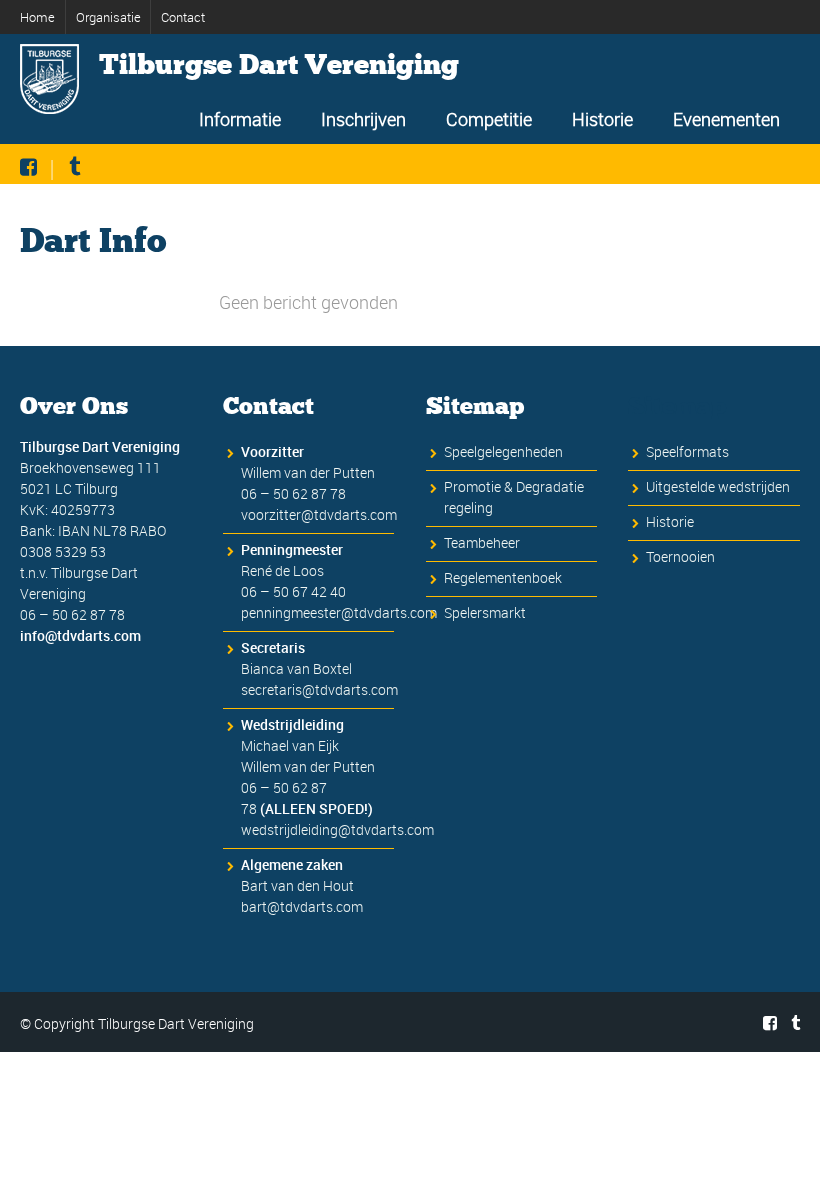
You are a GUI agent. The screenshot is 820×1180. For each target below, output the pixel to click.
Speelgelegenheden (503, 451)
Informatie (240, 119)
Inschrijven (363, 119)
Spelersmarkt (485, 612)
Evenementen (726, 119)
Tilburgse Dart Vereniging (279, 65)
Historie (602, 119)
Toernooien (680, 556)
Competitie (489, 119)
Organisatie (108, 17)
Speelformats (687, 451)
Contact (183, 17)
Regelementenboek (503, 577)
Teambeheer (482, 542)
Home (37, 17)
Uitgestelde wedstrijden (718, 486)
